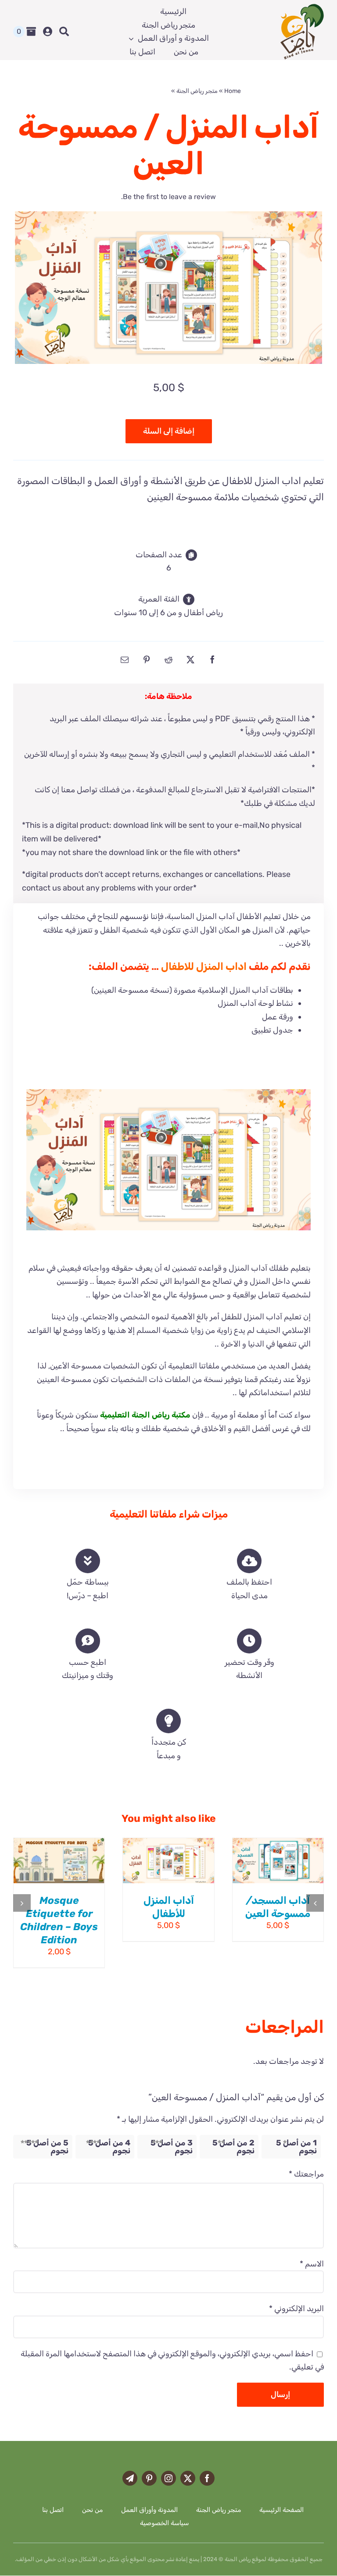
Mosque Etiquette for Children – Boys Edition (59, 1920)
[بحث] (64, 32)
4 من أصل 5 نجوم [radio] (109, 2147)
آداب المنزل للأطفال (169, 1907)
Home (233, 91)
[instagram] (168, 2478)
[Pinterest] (147, 659)
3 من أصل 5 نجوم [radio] (172, 2147)
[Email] (125, 659)
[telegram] (130, 2478)
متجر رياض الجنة (197, 91)
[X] (190, 659)
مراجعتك (306, 2174)
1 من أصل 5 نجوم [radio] (296, 2147)
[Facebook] (212, 659)
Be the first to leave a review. (168, 197)
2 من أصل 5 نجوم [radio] (233, 2147)
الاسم (312, 2264)
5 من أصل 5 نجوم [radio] (47, 2147)
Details (300, 1867)
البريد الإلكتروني (296, 2309)
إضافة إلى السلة (169, 431)
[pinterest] (149, 2478)
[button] (315, 1903)
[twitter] (188, 2478)
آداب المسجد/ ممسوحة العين (278, 1907)
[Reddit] (168, 659)
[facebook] (207, 2478)
